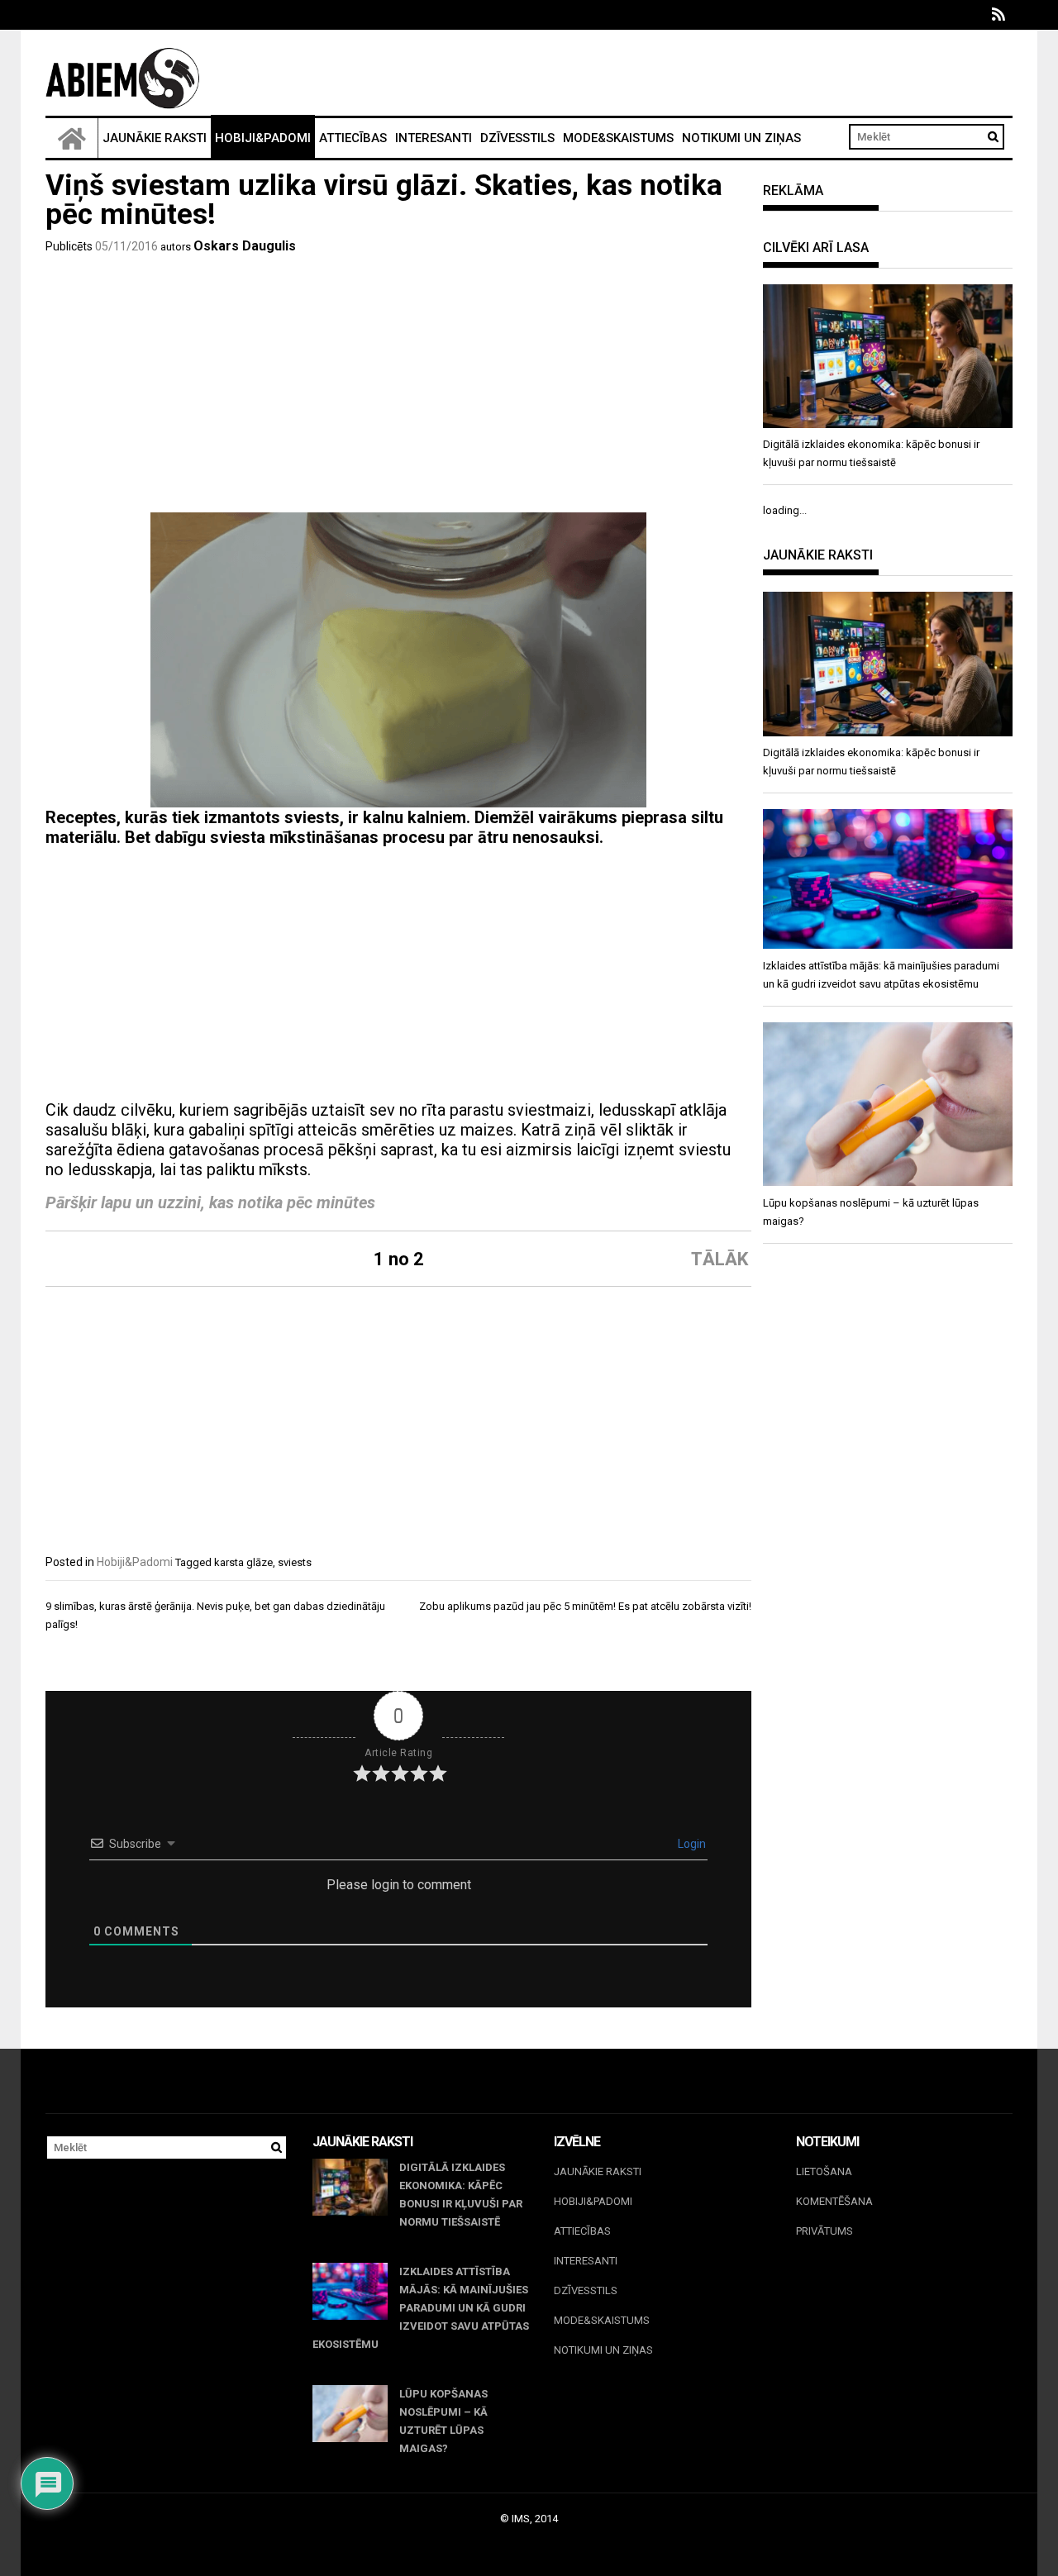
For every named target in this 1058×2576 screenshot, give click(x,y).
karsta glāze (243, 1562)
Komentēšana (834, 2201)
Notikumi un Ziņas (741, 138)
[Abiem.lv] (72, 138)
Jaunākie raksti (155, 138)
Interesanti (434, 138)
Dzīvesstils (517, 138)
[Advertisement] (398, 388)
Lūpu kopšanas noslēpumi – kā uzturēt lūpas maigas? (443, 2421)
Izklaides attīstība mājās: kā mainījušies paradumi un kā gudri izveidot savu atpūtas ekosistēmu (421, 2308)
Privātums (824, 2231)
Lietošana (824, 2171)
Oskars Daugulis (245, 246)
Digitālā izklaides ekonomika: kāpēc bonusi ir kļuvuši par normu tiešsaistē (461, 2195)
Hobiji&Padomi (263, 138)
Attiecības (353, 138)
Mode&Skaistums (618, 138)
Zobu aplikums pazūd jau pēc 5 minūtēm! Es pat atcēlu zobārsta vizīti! (585, 1606)
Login (691, 1844)
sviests (295, 1562)
